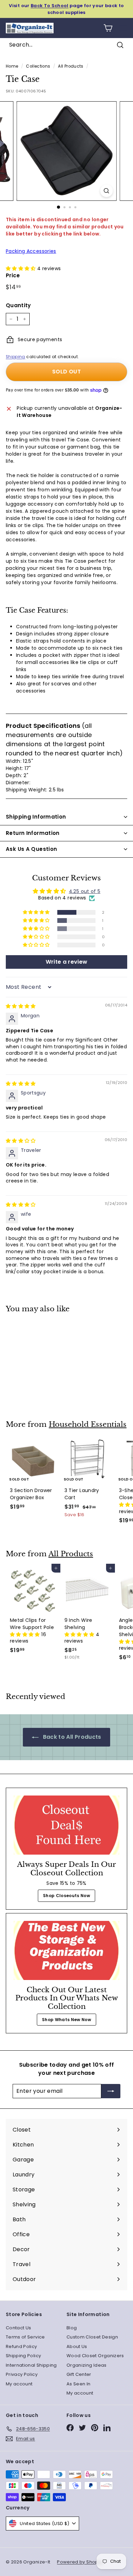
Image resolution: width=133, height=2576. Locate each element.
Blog (72, 2328)
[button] (21, 268)
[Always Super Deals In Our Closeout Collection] (66, 1825)
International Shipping (31, 2365)
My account (19, 2384)
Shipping (16, 357)
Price (13, 275)
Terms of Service (25, 2337)
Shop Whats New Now (66, 2020)
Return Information (33, 833)
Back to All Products (71, 1737)
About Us (77, 2346)
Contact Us (19, 2328)
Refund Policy (21, 2346)
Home (12, 66)
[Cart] (108, 28)
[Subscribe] (111, 2091)
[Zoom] (106, 191)
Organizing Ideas (87, 2365)
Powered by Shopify (80, 2562)
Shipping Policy (23, 2356)
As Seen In (79, 2384)
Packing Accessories (31, 251)
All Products (71, 66)
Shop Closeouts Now (66, 1896)
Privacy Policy (22, 2374)
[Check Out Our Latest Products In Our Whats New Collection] (66, 1950)
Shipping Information (36, 817)
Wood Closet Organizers (95, 2356)
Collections (38, 66)
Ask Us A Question (31, 849)
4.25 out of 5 (85, 891)
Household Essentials (88, 1424)
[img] (21, 1006)
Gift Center (79, 2374)
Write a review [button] (67, 962)
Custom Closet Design (92, 2337)
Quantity (18, 305)
